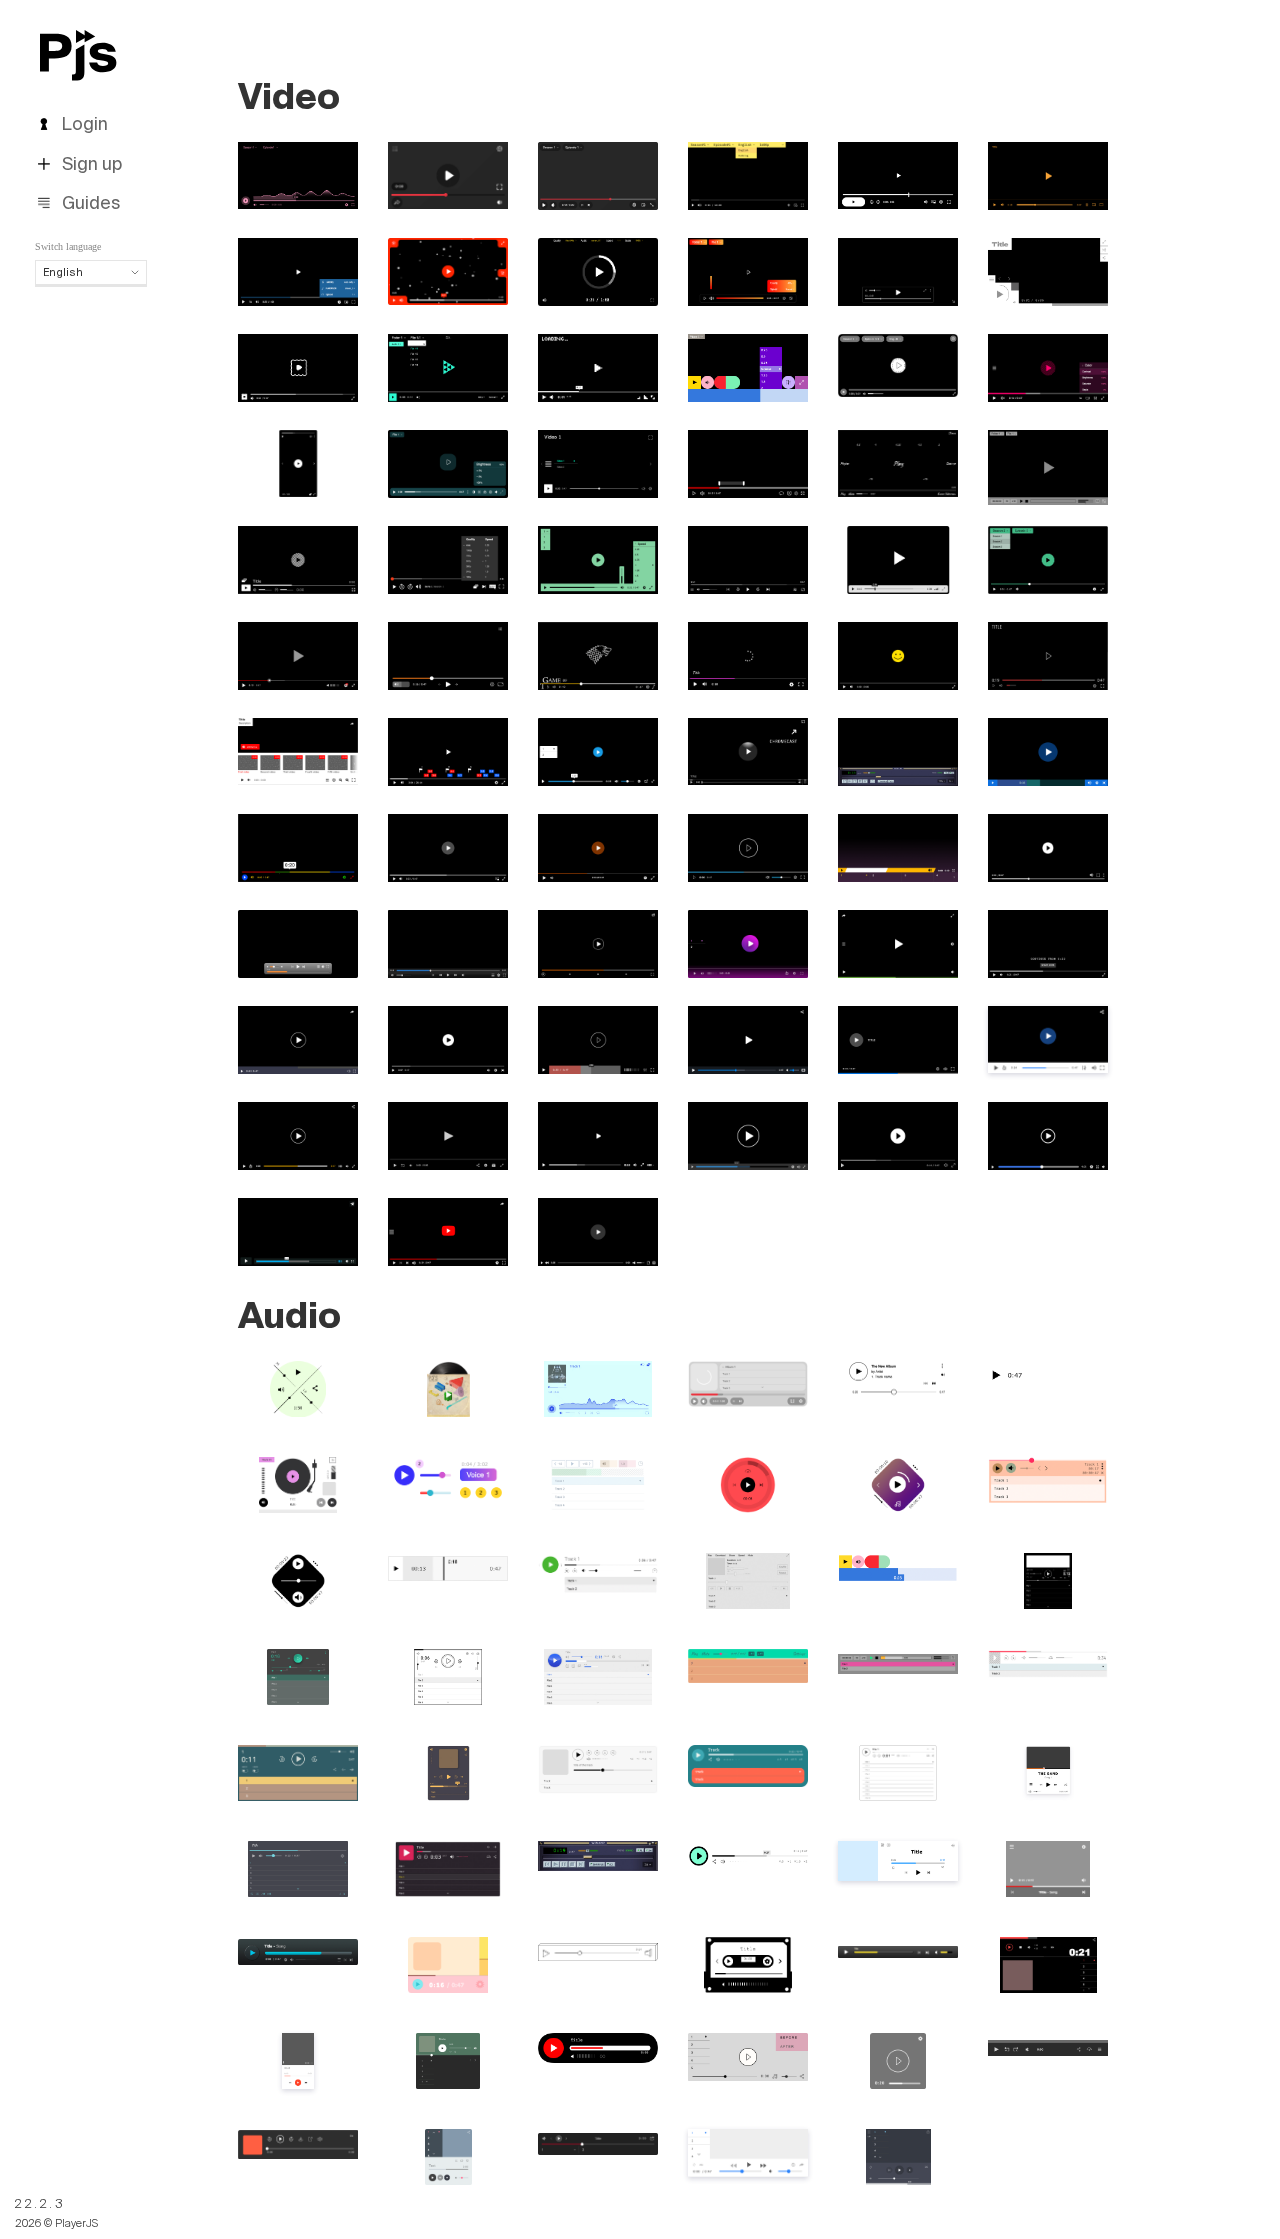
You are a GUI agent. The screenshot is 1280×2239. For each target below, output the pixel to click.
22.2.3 (40, 2203)
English (63, 272)
